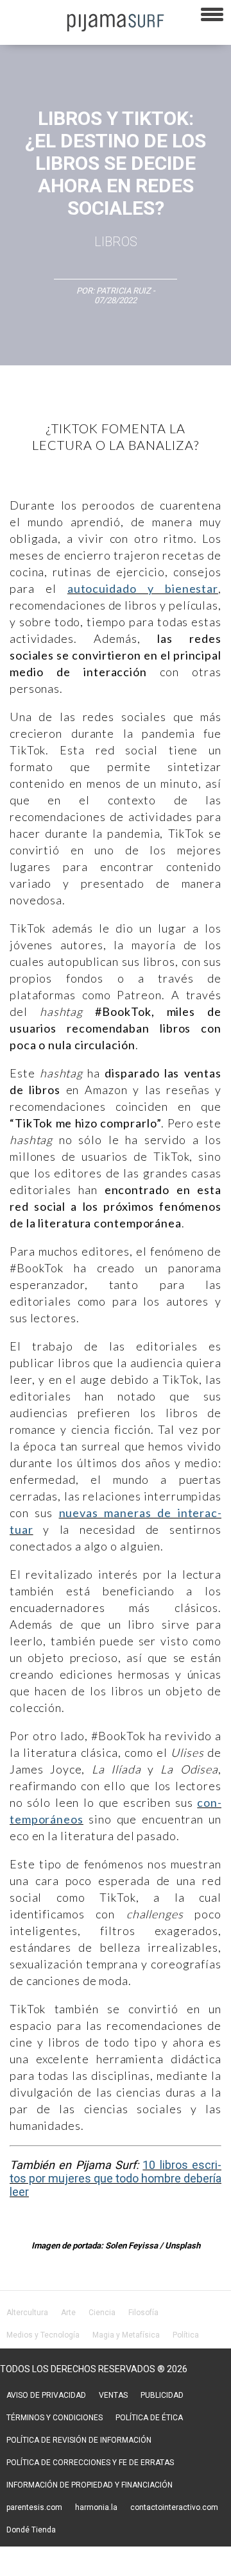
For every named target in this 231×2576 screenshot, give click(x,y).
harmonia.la (96, 2507)
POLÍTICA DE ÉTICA (149, 2418)
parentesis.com (34, 2507)
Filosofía (143, 2313)
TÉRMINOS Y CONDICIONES (55, 2418)
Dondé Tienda (31, 2530)
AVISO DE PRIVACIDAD (46, 2395)
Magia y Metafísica (126, 2335)
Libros (116, 242)
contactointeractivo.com (174, 2507)
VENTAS (113, 2395)
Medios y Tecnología (43, 2335)
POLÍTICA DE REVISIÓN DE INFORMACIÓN (79, 2440)
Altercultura (27, 2313)
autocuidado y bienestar (143, 588)
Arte (68, 2313)
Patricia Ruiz (124, 291)
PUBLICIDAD (162, 2395)
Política (186, 2335)
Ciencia (102, 2313)
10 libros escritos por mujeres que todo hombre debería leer (116, 2178)
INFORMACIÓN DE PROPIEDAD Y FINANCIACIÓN (90, 2485)
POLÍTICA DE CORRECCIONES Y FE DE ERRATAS (90, 2463)
